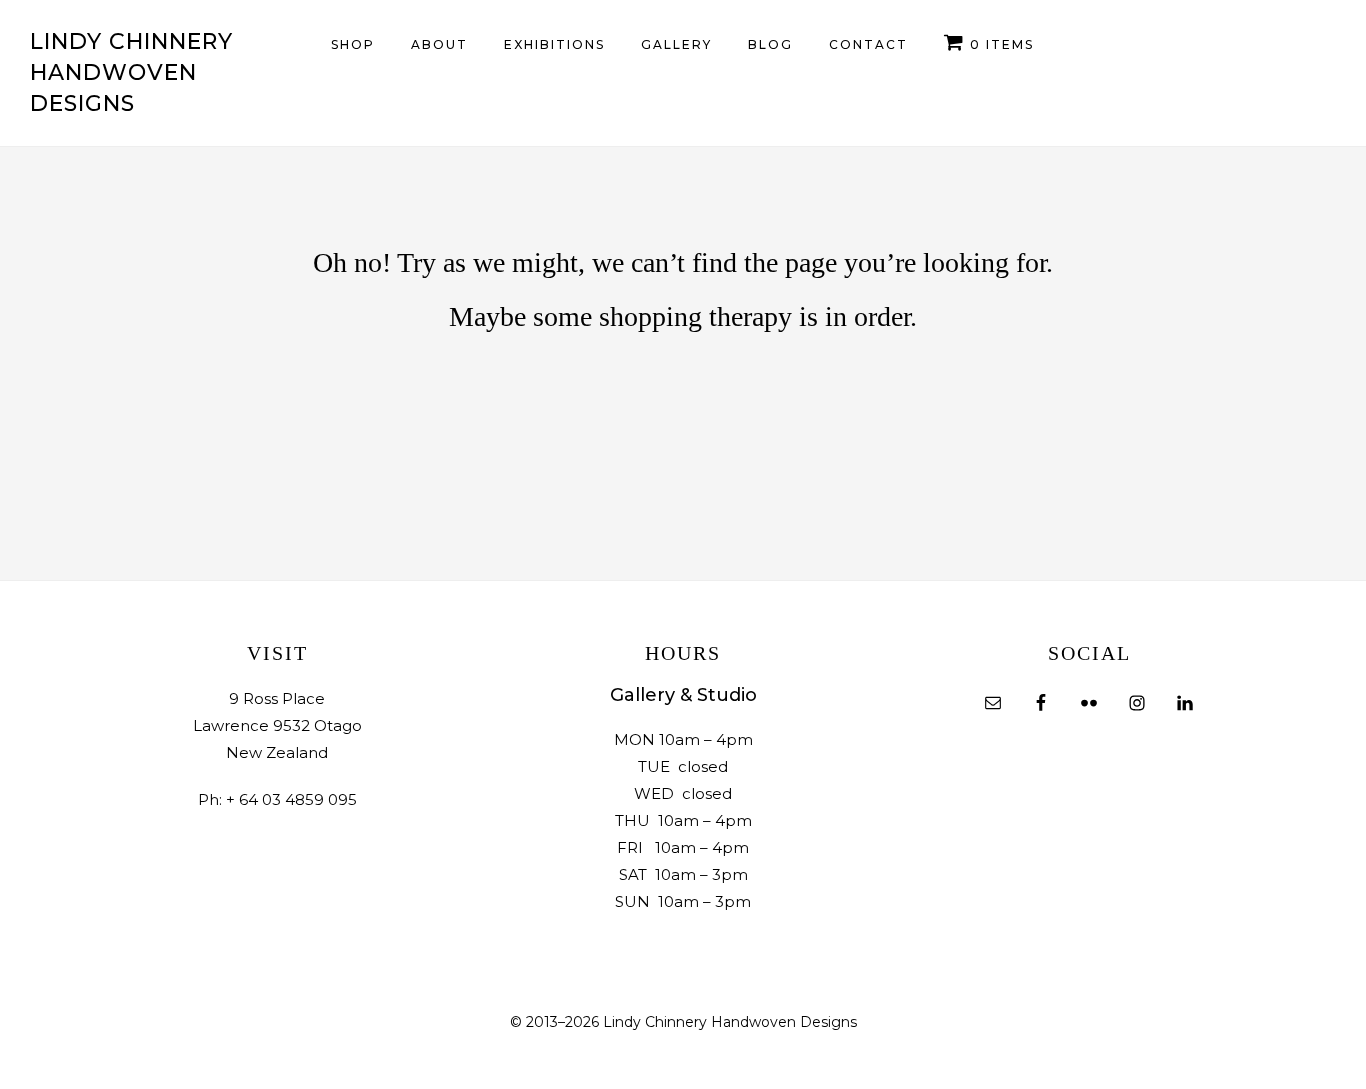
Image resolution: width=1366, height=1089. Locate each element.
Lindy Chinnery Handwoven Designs (131, 72)
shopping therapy (695, 316)
